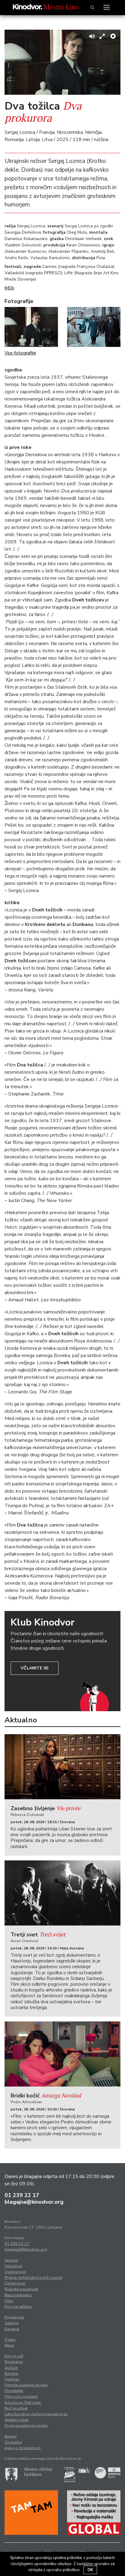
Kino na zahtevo (19, 2307)
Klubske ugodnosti (21, 2289)
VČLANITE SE (35, 1668)
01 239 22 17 (22, 2195)
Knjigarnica (14, 2317)
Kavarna (12, 2329)
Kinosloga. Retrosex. (23, 2403)
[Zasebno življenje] (62, 1767)
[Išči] (92, 8)
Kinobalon (14, 2362)
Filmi (9, 2301)
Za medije (13, 2442)
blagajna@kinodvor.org (34, 2202)
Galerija (12, 2323)
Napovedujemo (18, 2295)
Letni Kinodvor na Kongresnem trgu (36, 2414)
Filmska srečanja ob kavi (26, 2385)
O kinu (10, 2340)
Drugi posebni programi (26, 2426)
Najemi (11, 2436)
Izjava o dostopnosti (23, 2448)
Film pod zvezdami (21, 2396)
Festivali (12, 2379)
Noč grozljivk (16, 2408)
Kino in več (14, 2356)
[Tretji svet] (62, 1893)
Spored (11, 2260)
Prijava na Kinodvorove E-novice (33, 2278)
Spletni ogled (17, 2420)
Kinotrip (12, 2373)
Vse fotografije (20, 353)
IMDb (9, 288)
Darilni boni (15, 2283)
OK (90, 2570)
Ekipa (9, 2345)
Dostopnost (15, 2272)
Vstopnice (13, 2266)
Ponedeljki (14, 2391)
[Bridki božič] (62, 2054)
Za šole (11, 2368)
